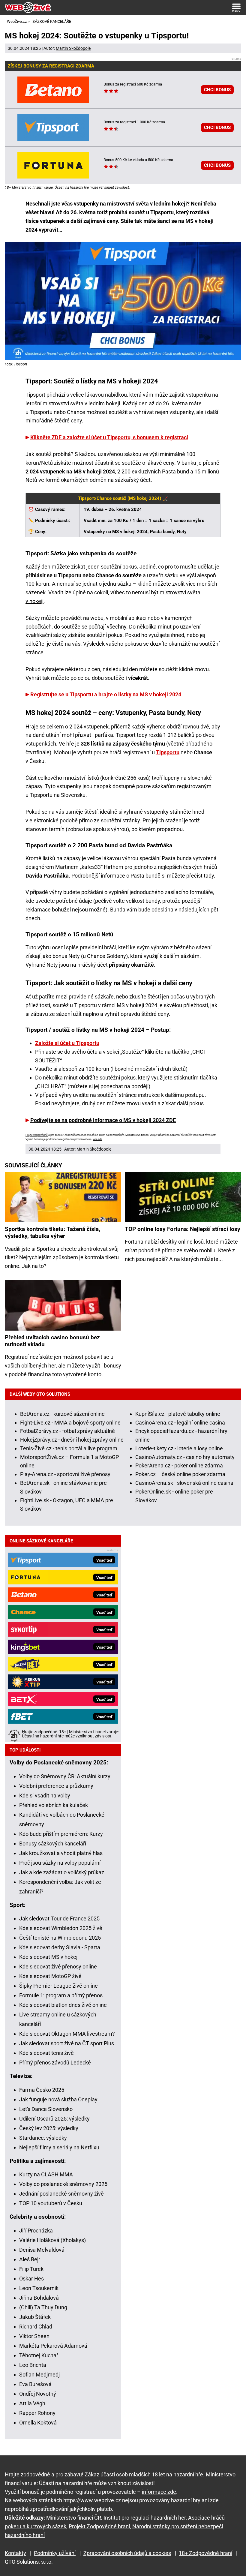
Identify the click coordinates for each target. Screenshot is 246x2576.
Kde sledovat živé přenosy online (58, 1967)
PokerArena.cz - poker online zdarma (179, 1465)
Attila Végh (32, 2403)
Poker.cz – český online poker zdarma (180, 1474)
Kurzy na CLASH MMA (46, 2174)
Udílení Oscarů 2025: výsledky (54, 2119)
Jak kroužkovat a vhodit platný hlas (61, 1853)
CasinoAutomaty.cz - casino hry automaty (185, 1457)
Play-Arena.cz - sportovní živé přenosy (65, 1474)
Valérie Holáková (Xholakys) (52, 2240)
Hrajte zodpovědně (37, 1135)
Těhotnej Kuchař (39, 2355)
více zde (97, 1139)
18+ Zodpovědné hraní (205, 2553)
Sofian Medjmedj (39, 2375)
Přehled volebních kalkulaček (54, 1805)
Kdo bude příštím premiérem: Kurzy (61, 1834)
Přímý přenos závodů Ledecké (55, 2063)
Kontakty (15, 2553)
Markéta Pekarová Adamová (53, 2346)
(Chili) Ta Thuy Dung (43, 2307)
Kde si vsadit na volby (45, 1795)
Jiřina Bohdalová (39, 2298)
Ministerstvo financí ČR (74, 2518)
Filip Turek (31, 2269)
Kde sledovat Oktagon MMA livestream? (67, 2034)
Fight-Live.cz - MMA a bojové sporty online (70, 1423)
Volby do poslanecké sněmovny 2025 (63, 2184)
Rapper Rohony (37, 2413)
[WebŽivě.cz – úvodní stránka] (28, 8)
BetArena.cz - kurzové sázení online (62, 1414)
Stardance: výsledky (43, 2138)
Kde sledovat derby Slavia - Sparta (60, 1947)
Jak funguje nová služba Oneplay (58, 2099)
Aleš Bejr (30, 2259)
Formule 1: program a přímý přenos (61, 1995)
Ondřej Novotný (38, 2394)
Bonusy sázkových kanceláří (53, 1843)
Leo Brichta (33, 2365)
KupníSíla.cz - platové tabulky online (178, 1414)
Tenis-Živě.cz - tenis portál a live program (69, 1448)
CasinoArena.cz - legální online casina (180, 1423)
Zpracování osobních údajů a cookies (127, 2553)
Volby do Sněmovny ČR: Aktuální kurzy (65, 1776)
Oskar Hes (31, 2279)
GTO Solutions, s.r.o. (29, 2562)
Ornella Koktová (38, 2423)
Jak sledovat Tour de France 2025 (59, 1918)
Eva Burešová (35, 2384)
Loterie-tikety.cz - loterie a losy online (179, 1448)
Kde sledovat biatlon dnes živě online (63, 2005)
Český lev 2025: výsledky (49, 2128)
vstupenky (156, 812)
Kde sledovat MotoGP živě (50, 1976)
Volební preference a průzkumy (56, 1786)
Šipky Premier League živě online (58, 1986)
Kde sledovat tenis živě (46, 2053)
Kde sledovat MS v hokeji (49, 1957)
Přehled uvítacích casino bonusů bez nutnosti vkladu (52, 1341)
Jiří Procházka (36, 2231)
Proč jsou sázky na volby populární (60, 1863)
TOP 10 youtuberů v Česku (51, 2203)
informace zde (159, 2492)
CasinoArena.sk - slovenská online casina (184, 1483)
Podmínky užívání (55, 2553)
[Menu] (236, 8)
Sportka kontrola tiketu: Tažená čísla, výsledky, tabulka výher (52, 1232)
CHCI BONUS (217, 90)
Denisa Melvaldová (42, 2250)
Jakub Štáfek (35, 2317)
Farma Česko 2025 (42, 2090)
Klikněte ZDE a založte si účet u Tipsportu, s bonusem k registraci (109, 437)
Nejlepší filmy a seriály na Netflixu (59, 2147)
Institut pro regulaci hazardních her (145, 2518)
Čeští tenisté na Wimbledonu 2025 (60, 1938)
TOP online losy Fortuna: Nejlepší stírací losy (183, 1229)
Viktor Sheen (34, 2336)
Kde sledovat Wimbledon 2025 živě (61, 1928)
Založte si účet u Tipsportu (67, 1043)
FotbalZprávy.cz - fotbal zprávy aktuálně (67, 1431)
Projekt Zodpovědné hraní (99, 2526)
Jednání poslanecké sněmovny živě (61, 2194)
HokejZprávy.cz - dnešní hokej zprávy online (72, 1440)
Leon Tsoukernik (39, 2288)
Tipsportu (168, 752)
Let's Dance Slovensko (46, 2109)
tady (209, 876)
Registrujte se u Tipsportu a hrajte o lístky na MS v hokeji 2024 (106, 694)
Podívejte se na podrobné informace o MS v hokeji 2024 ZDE (103, 1120)
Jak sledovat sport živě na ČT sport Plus (67, 2043)
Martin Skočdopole (73, 48)
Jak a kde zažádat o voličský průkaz (62, 1872)
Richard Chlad (36, 2327)
